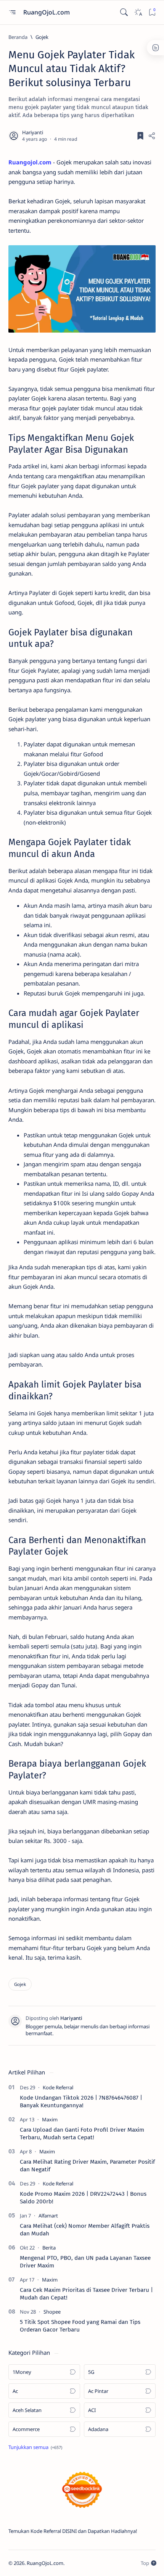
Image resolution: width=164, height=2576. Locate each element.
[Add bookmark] (140, 136)
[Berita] (49, 2248)
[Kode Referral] (58, 2087)
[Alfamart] (48, 2216)
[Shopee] (52, 2312)
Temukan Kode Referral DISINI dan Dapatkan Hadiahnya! (73, 2531)
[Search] (124, 12)
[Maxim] (50, 2119)
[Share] (152, 136)
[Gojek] (20, 1984)
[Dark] (138, 12)
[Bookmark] (152, 12)
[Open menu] (12, 12)
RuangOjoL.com (47, 12)
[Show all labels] (35, 2447)
